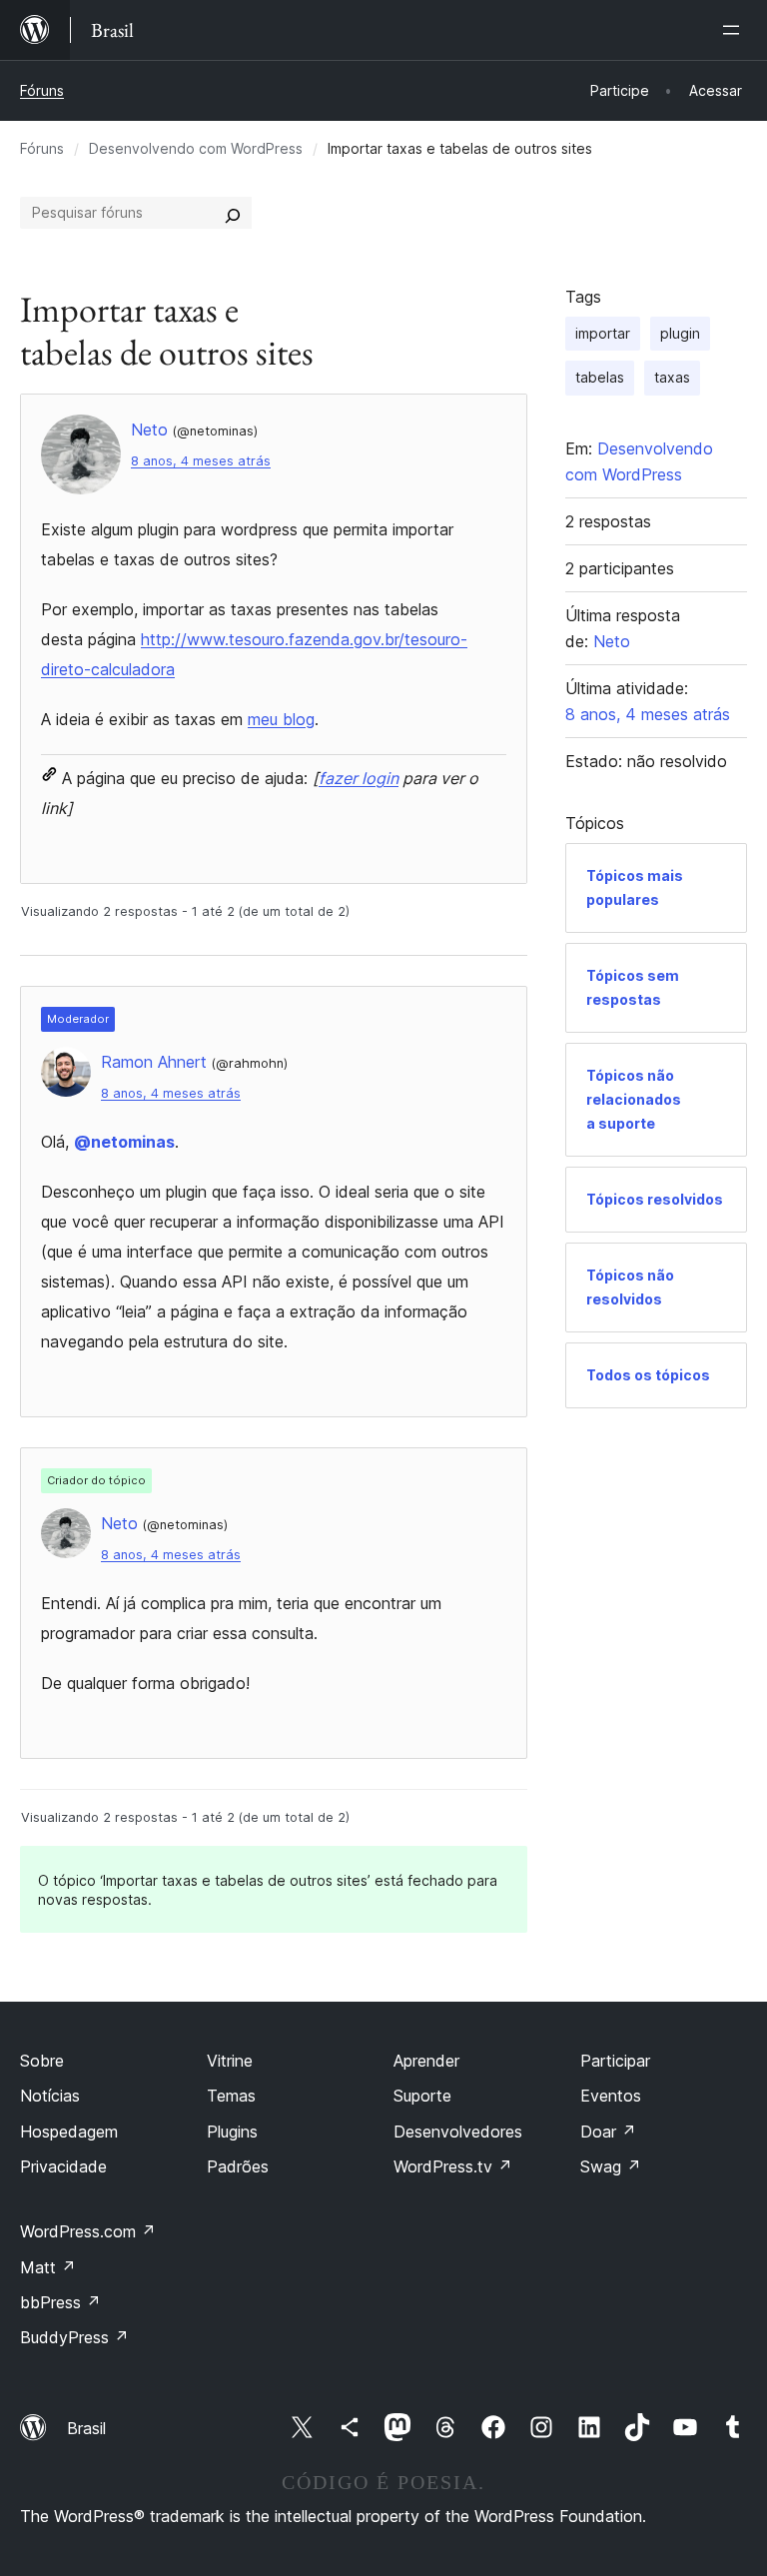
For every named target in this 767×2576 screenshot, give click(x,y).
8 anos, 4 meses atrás (201, 461)
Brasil (86, 2428)
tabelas (600, 377)
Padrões (238, 2166)
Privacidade (63, 2166)
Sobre (42, 2061)
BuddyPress (74, 2337)
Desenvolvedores (458, 2132)
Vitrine (230, 2061)
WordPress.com (88, 2231)
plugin (680, 333)
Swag (611, 2166)
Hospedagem (69, 2132)
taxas (672, 377)
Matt (48, 2267)
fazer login (359, 778)
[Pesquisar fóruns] (233, 213)
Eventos (611, 2096)
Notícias (50, 2096)
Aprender (426, 2061)
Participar (615, 2061)
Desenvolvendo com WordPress (196, 148)
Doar (608, 2132)
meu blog (281, 719)
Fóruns (42, 90)
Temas (231, 2096)
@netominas (124, 1142)
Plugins (232, 2132)
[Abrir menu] (735, 30)
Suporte (422, 2096)
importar (603, 333)
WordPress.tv (453, 2166)
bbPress (60, 2302)
